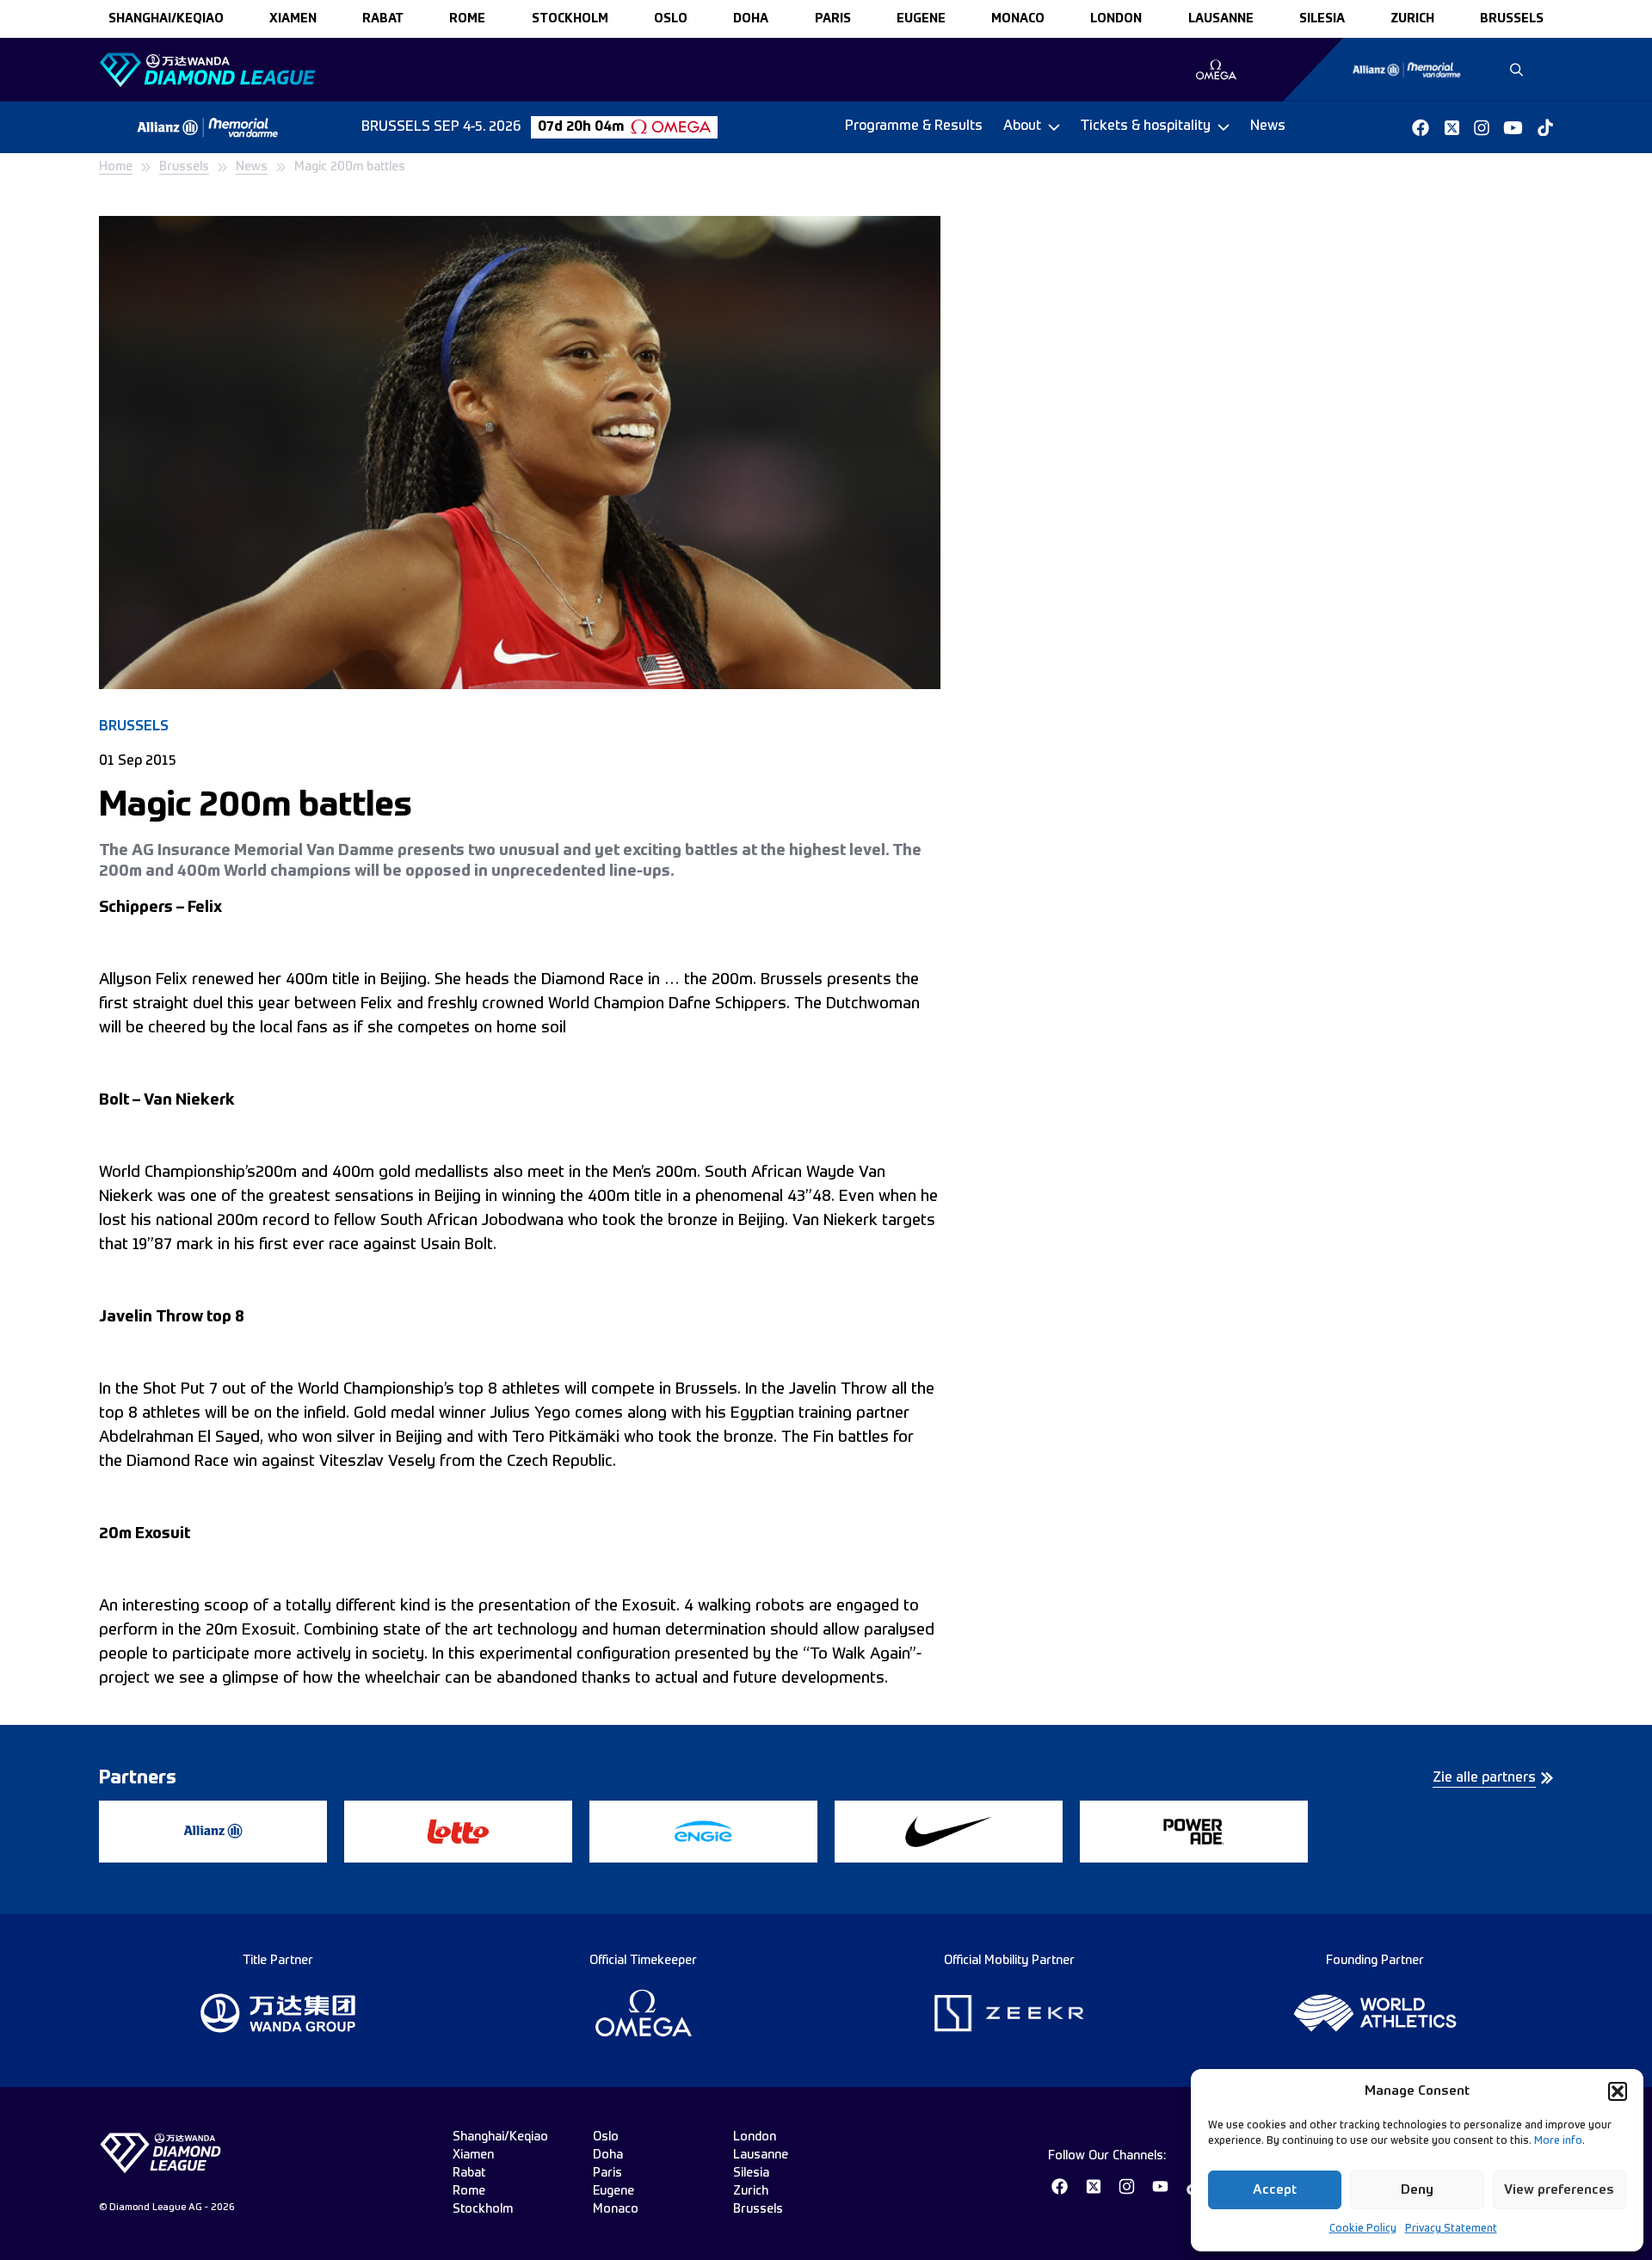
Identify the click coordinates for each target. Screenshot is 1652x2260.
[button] (1618, 2091)
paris (833, 19)
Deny (1417, 2190)
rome (467, 19)
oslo (671, 19)
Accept (1275, 2190)
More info (1558, 2141)
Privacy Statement (1451, 2229)
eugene (921, 19)
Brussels (184, 167)
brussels (1512, 19)
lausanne (1221, 19)
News (1268, 126)
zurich (1412, 19)
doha (751, 19)
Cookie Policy (1363, 2229)
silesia (1322, 19)
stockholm (570, 19)
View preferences (1559, 2190)
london (1116, 19)
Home (116, 167)
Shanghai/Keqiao (166, 19)
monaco (1018, 19)
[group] (1216, 70)
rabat (383, 19)
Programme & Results (914, 126)
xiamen (293, 19)
